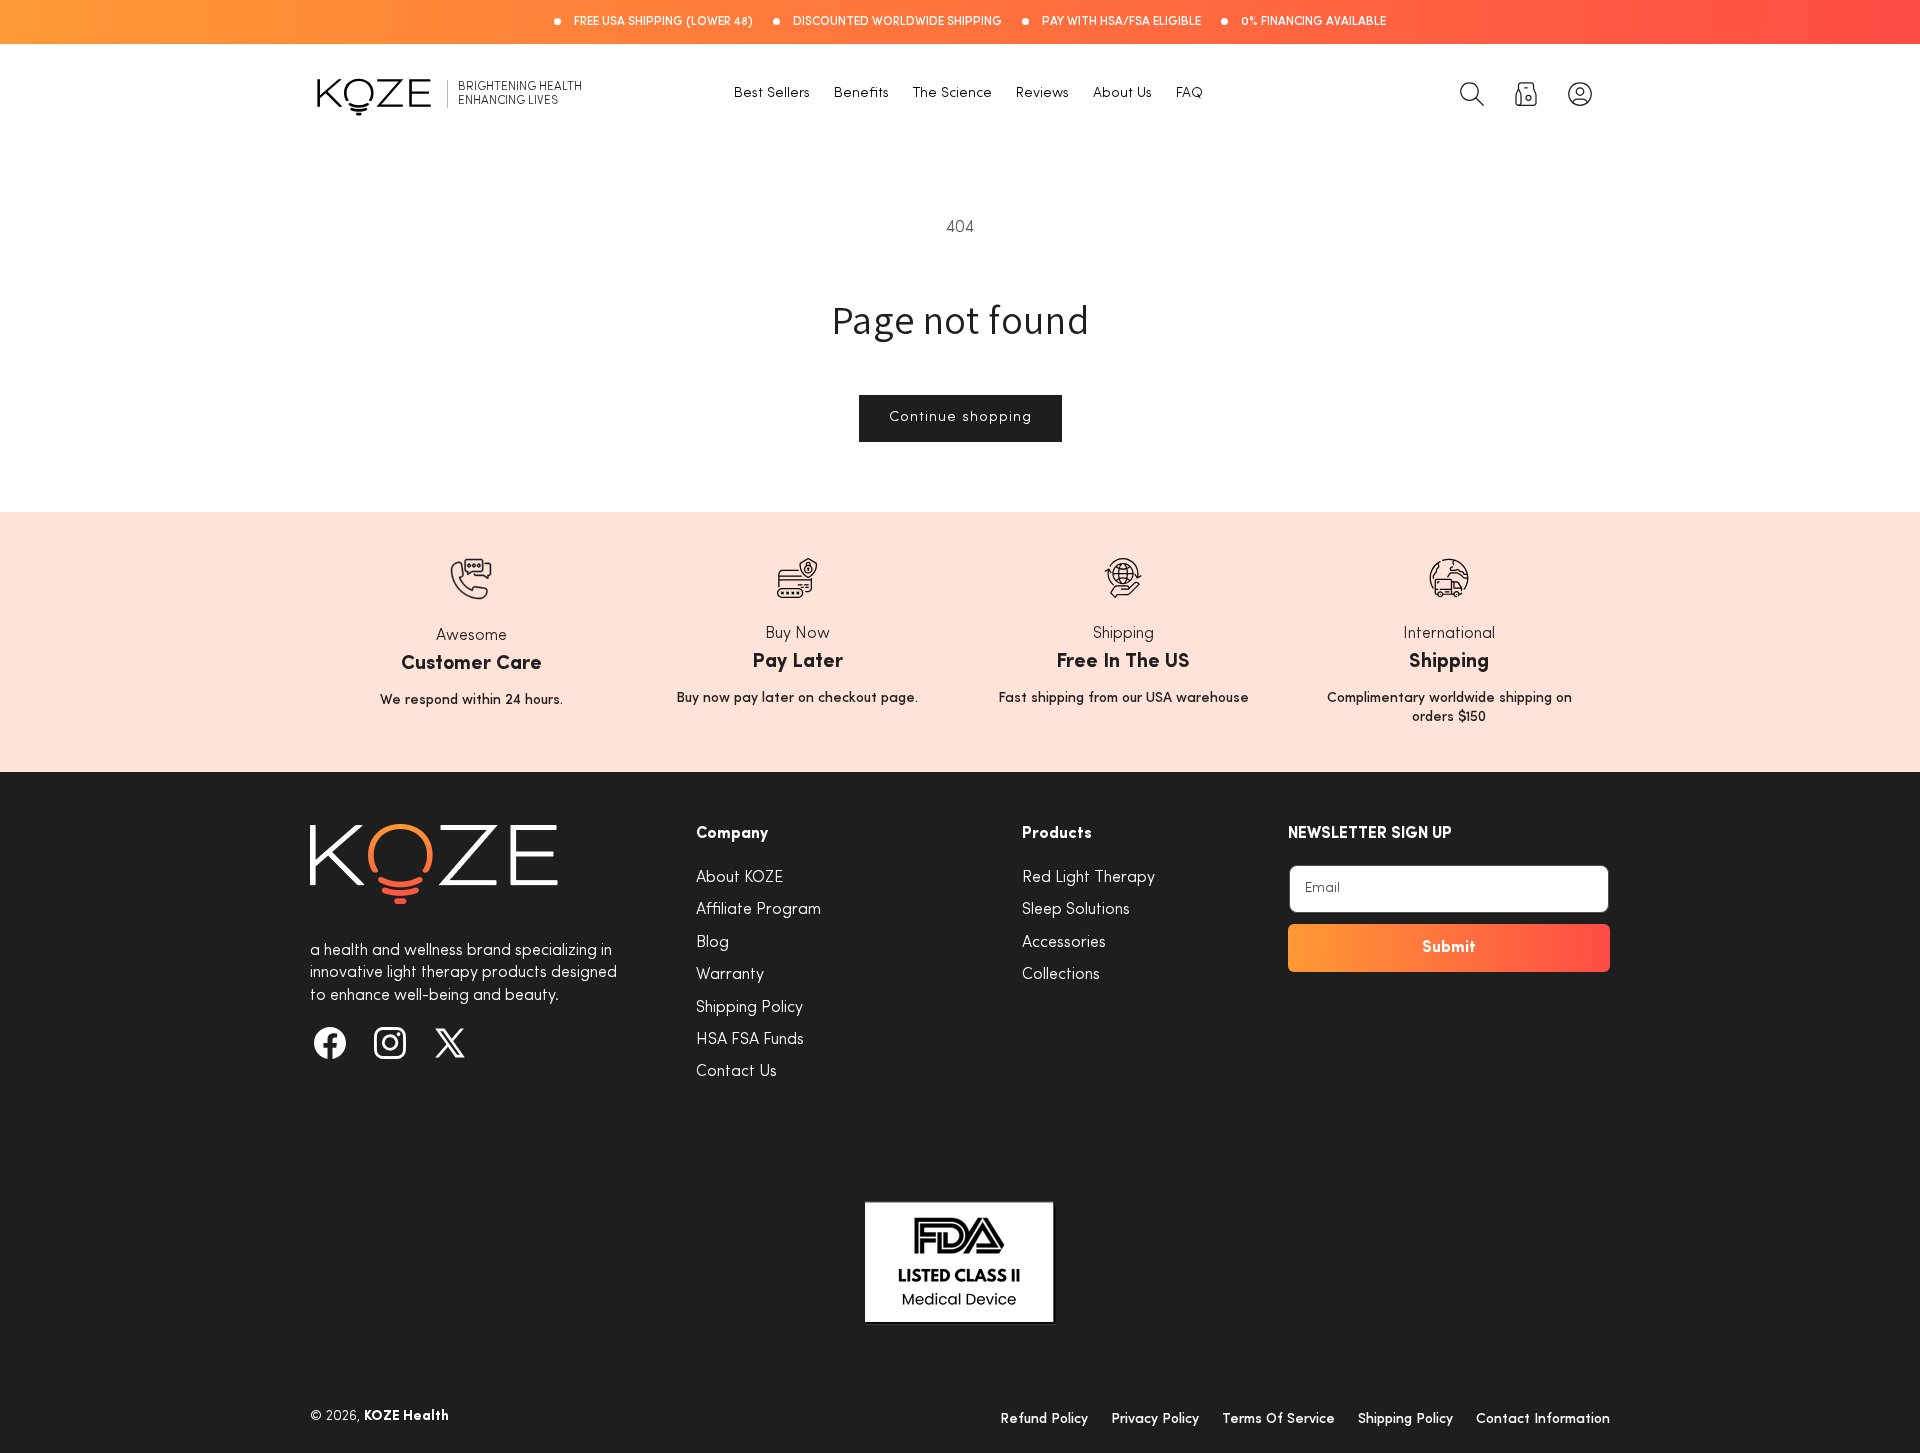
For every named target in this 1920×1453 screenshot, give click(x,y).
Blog (712, 943)
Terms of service (1278, 1419)
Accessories (1064, 943)
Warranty (730, 975)
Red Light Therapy (1088, 878)
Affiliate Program (758, 910)
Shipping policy (1405, 1419)
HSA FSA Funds (750, 1040)
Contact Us (736, 1072)
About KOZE (739, 878)
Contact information (1543, 1419)
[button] (1472, 94)
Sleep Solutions (1076, 910)
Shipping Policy (749, 1008)
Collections (1061, 975)
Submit (1449, 948)
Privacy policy (1155, 1419)
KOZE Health (406, 1416)
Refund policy (1044, 1419)
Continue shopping (960, 417)
